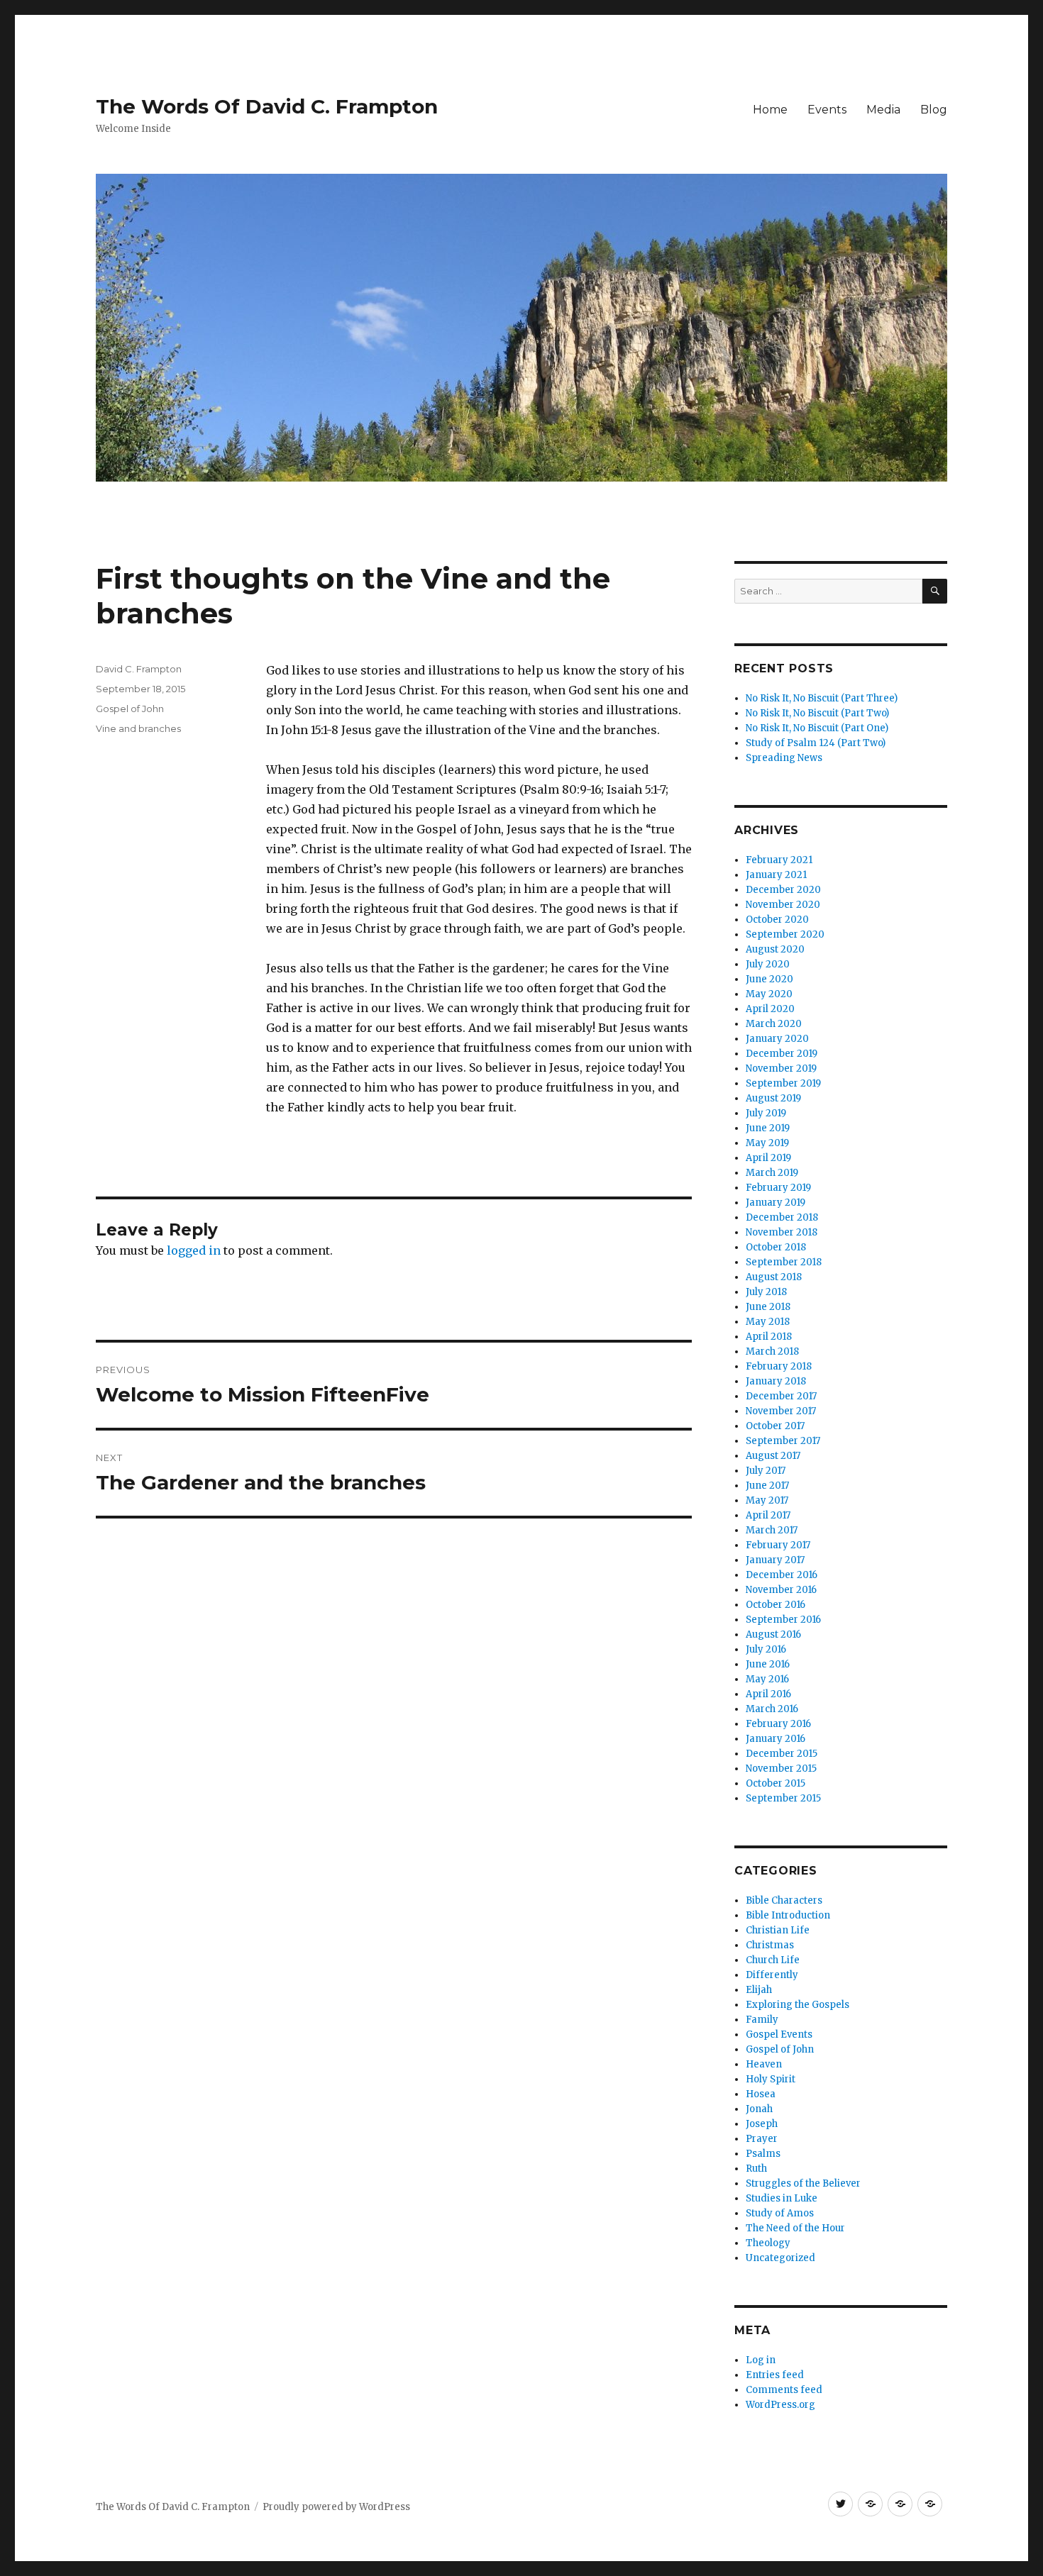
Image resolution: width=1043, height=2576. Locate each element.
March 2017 (772, 1530)
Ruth (756, 2169)
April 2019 (768, 1158)
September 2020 (785, 934)
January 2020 (777, 1039)
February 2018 (779, 1366)
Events (827, 110)
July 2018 (766, 1292)
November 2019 (781, 1068)
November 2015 (781, 1769)
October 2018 (776, 1247)
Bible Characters (784, 1900)
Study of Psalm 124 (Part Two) (816, 743)
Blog (934, 110)
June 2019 (768, 1128)
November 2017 (781, 1411)
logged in (194, 1250)
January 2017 (775, 1560)
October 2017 (775, 1426)
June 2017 (767, 1486)
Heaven (764, 2064)
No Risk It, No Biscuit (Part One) (817, 728)
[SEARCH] (935, 591)
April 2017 (768, 1515)
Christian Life (778, 1930)
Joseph (762, 2124)
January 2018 (776, 1381)
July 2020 (768, 964)
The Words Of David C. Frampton (267, 106)
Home (770, 110)
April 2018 (769, 1337)
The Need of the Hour (795, 2228)
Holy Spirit (771, 2079)
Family (762, 2020)
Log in (761, 2360)
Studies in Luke (782, 2198)
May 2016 (767, 1679)
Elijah (759, 1990)
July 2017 (766, 1471)
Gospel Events (779, 2034)
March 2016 (772, 1709)
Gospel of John (130, 709)
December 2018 (782, 1217)
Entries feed (775, 2375)
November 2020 (783, 905)
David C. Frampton (139, 669)
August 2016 (773, 1634)
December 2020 (783, 890)
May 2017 (767, 1500)
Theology (768, 2243)
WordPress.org (780, 2405)
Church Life (773, 1960)
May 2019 (767, 1143)
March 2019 (772, 1173)
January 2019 (776, 1203)
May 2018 (768, 1322)
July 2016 (766, 1649)
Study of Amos (780, 2213)
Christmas (770, 1945)
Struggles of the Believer (803, 2183)
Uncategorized (780, 2258)
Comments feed (784, 2390)
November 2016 (781, 1590)
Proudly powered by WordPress (336, 2507)
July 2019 (766, 1113)
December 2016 (782, 1575)
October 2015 (776, 1783)
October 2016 (776, 1605)
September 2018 (784, 1262)
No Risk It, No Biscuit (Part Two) (817, 713)
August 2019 (773, 1098)
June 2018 (768, 1307)
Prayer (762, 2139)
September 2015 (783, 1798)
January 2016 (776, 1739)
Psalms (763, 2154)
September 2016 (783, 1620)
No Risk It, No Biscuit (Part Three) (822, 698)
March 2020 (774, 1024)
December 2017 (781, 1396)
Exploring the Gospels (798, 2005)
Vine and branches (138, 728)
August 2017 (773, 1456)
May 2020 (769, 994)
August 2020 (775, 949)
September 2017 (783, 1441)
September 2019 (783, 1083)
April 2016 (768, 1694)
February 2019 (778, 1188)
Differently (772, 1975)
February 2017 (778, 1545)
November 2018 (782, 1232)
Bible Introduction (788, 1915)
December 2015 (782, 1754)
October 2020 (777, 920)
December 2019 (782, 1054)
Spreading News (784, 758)
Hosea (761, 2094)
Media (883, 110)
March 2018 (772, 1351)
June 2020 (769, 979)
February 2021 (779, 860)
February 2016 (778, 1724)
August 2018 (774, 1277)
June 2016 (768, 1664)
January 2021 (776, 875)
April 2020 (770, 1009)
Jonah (759, 2109)
